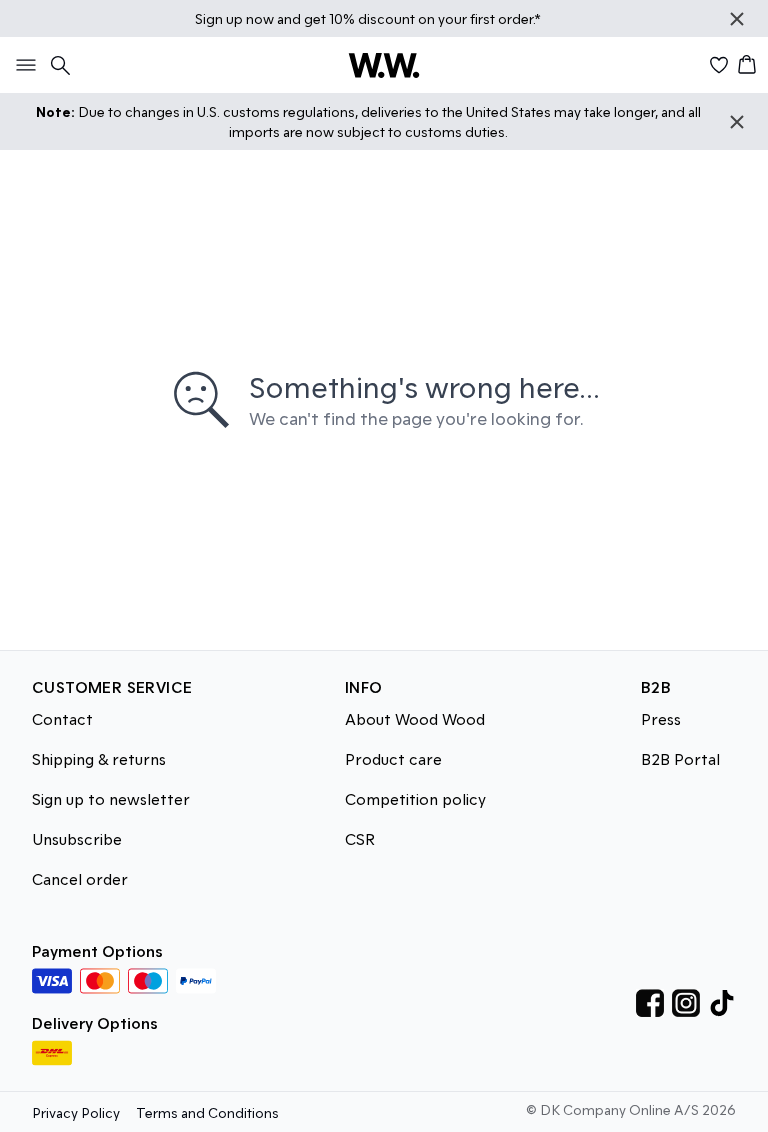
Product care (393, 758)
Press (661, 718)
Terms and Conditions (207, 1112)
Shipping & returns (99, 758)
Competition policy (415, 798)
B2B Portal (680, 758)
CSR (360, 838)
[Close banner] (737, 19)
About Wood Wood (415, 718)
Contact (62, 718)
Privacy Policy (76, 1112)
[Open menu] (22, 65)
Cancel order (80, 878)
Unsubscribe (77, 838)
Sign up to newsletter (111, 798)
